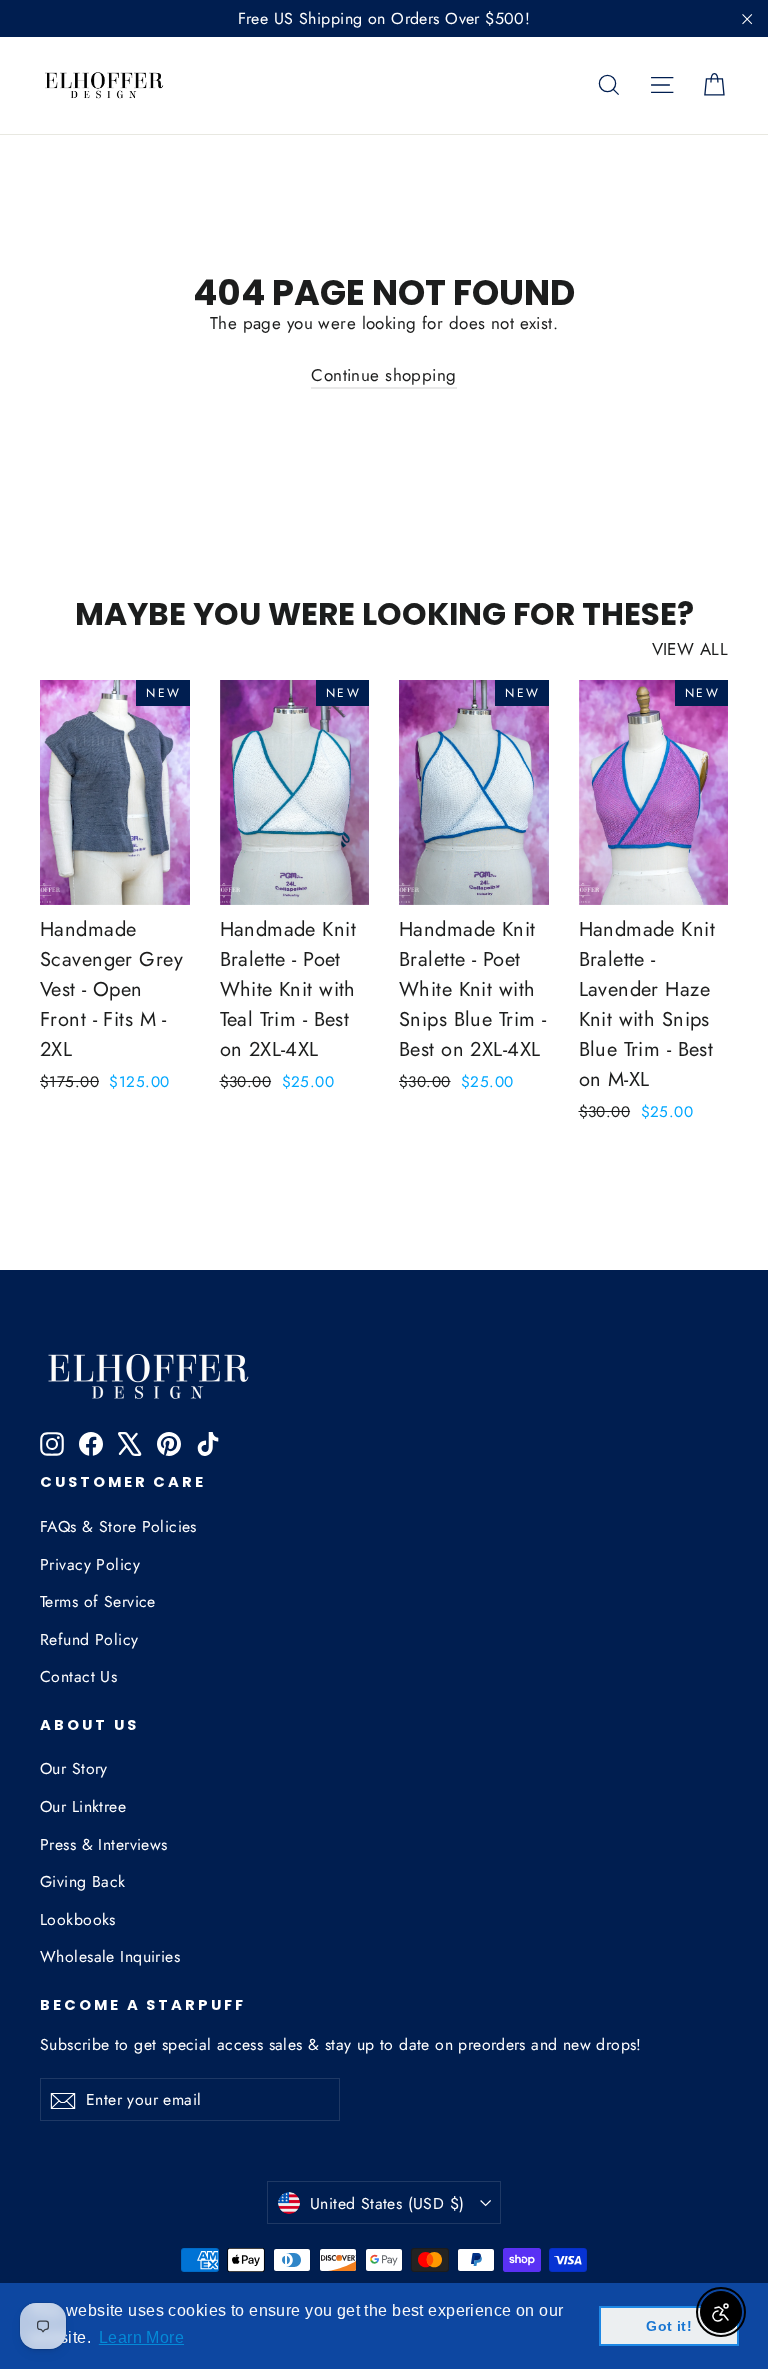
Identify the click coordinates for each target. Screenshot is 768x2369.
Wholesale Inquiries (110, 1956)
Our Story (74, 1768)
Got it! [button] (669, 2326)
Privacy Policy (90, 1564)
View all (690, 649)
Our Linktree (83, 1806)
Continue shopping (383, 375)
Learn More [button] (141, 2337)
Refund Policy (89, 1639)
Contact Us (78, 1676)
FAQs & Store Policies (118, 1526)
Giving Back (83, 1881)
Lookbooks (78, 1919)
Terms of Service (98, 1601)
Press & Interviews (104, 1844)
